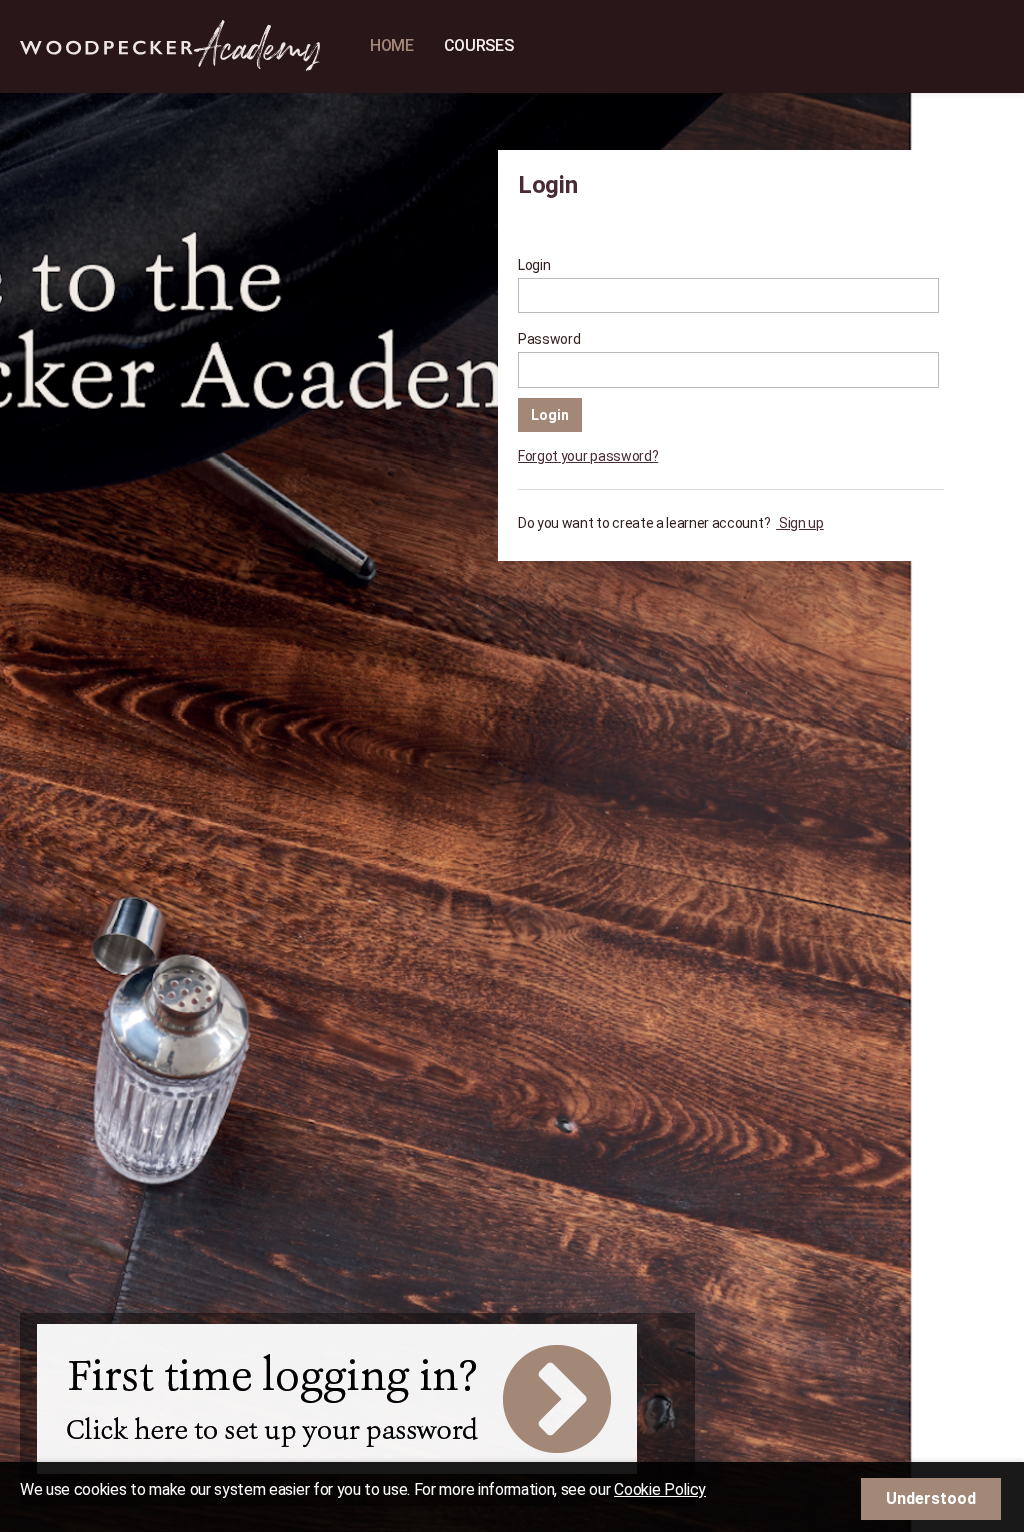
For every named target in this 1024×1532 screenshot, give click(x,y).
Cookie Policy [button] (660, 1489)
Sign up (799, 523)
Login (534, 265)
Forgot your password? (588, 456)
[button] (931, 1499)
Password (549, 339)
